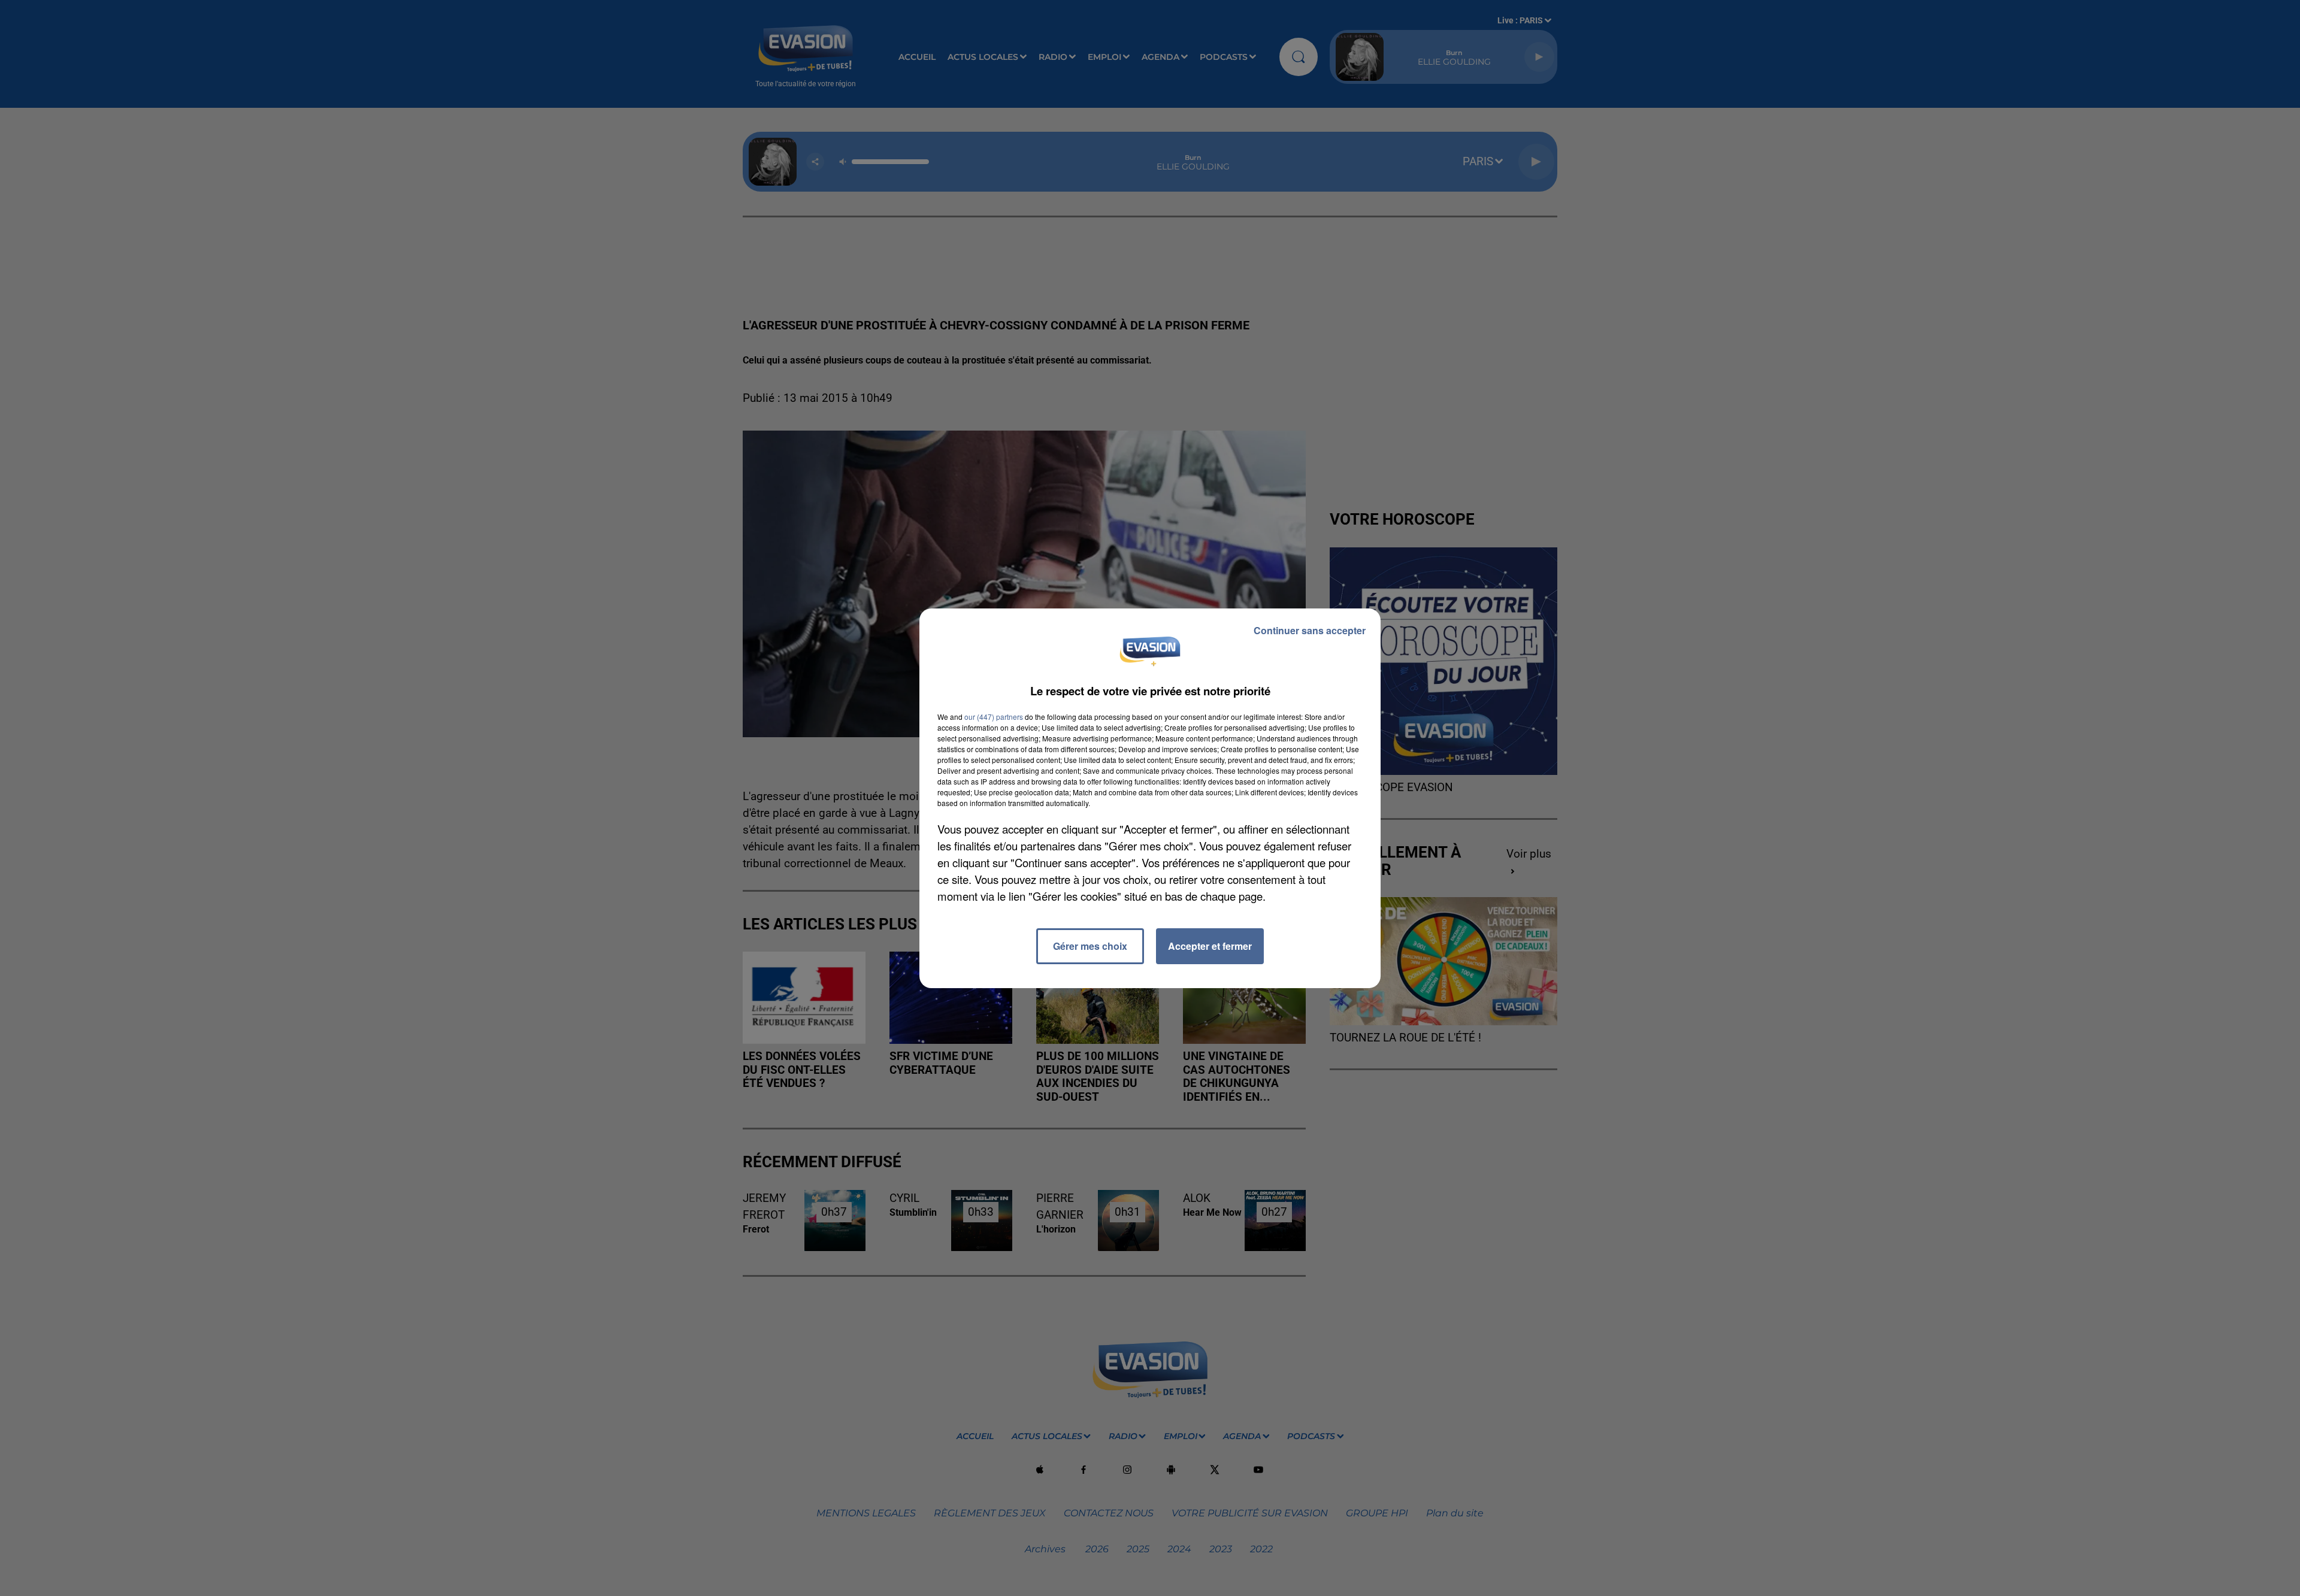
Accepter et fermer (1210, 946)
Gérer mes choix (1090, 946)
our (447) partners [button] (994, 717)
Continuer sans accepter (1310, 630)
